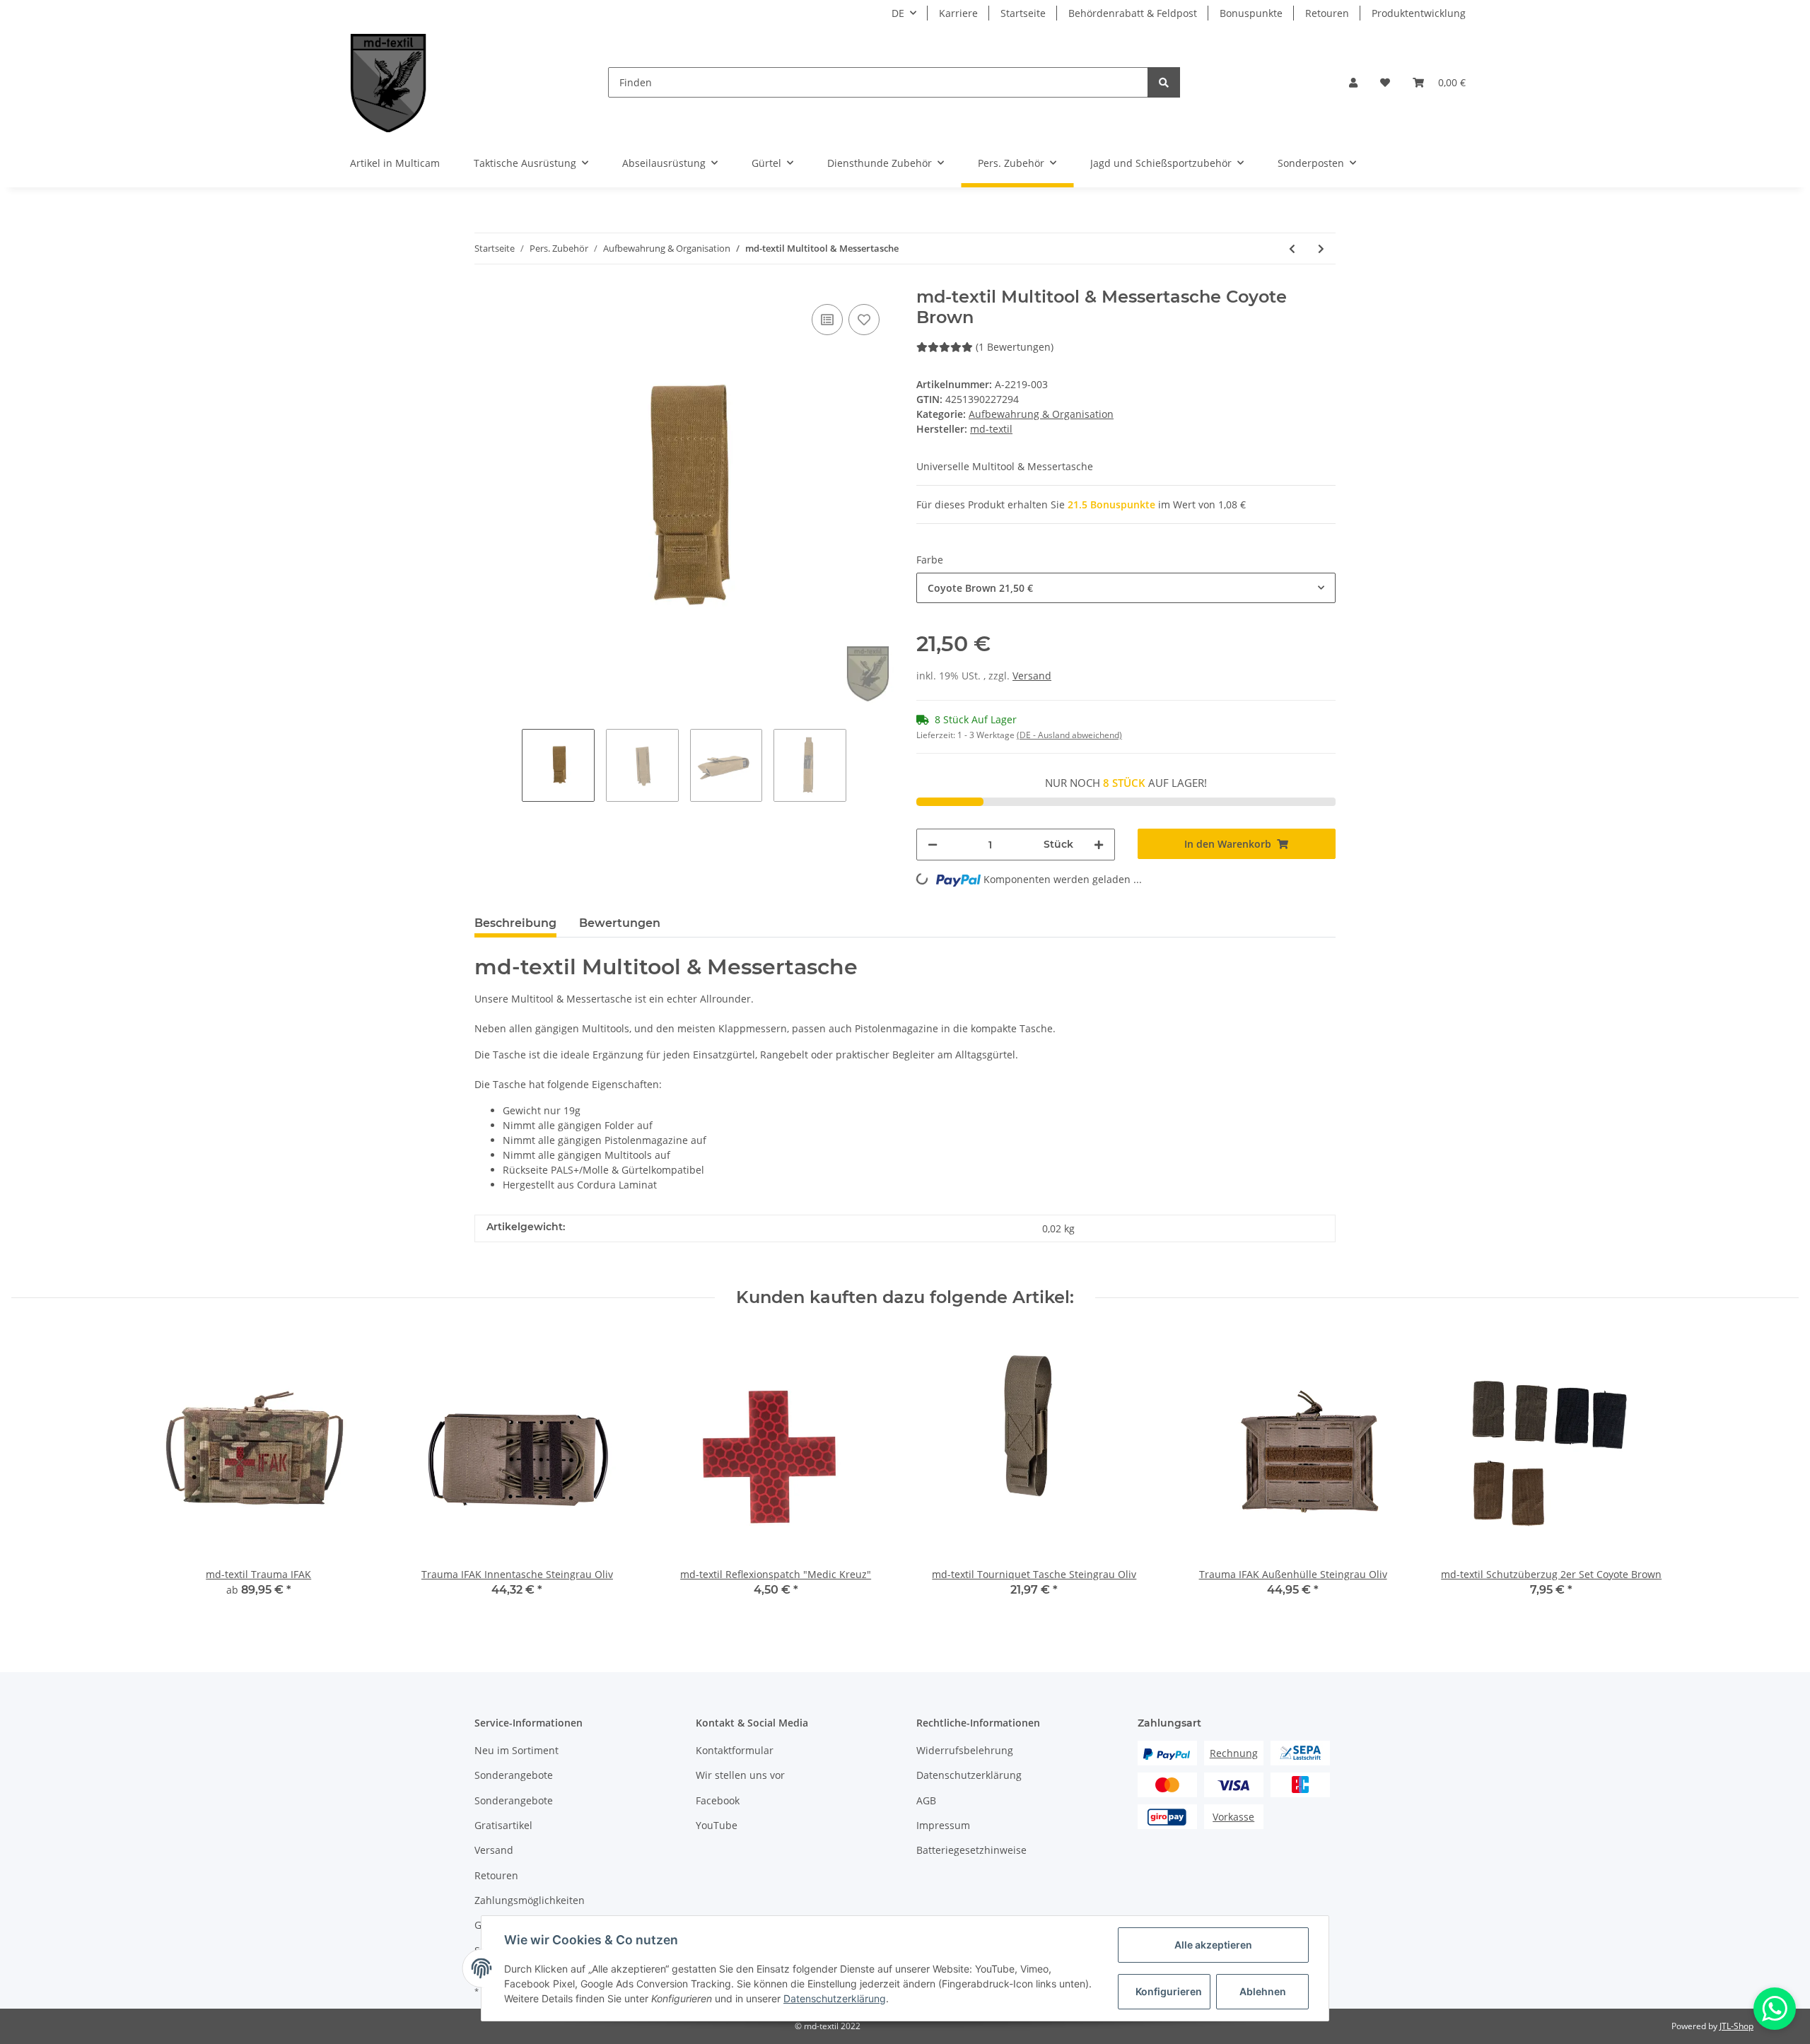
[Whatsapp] (1775, 2009)
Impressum (943, 1825)
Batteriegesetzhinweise (971, 1850)
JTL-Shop (1736, 2026)
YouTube (717, 1825)
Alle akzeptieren (1213, 1945)
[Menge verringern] (933, 845)
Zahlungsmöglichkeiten (530, 1900)
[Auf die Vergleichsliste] (827, 320)
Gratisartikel (503, 1825)
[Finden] (1164, 82)
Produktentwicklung (1419, 13)
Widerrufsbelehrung (965, 1750)
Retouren (1327, 13)
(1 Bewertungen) (1015, 347)
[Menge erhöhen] (1099, 845)
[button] (1353, 82)
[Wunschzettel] (1385, 82)
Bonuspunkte (1251, 13)
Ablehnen (1263, 1991)
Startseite (1023, 13)
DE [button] (898, 13)
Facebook (718, 1800)
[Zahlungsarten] (1167, 1753)
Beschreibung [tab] (515, 923)
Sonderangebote (514, 1775)
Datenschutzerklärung (969, 1775)
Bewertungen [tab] (620, 923)
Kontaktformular (735, 1750)
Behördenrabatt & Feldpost (1133, 13)
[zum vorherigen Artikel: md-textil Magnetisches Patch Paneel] (1292, 249)
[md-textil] (389, 82)
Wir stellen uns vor (740, 1775)
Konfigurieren (1169, 1991)
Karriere (958, 13)
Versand (1032, 676)
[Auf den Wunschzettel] (864, 320)
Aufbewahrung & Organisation (1041, 414)
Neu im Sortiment (516, 1750)
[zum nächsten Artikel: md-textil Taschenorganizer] (1321, 249)
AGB (926, 1800)
